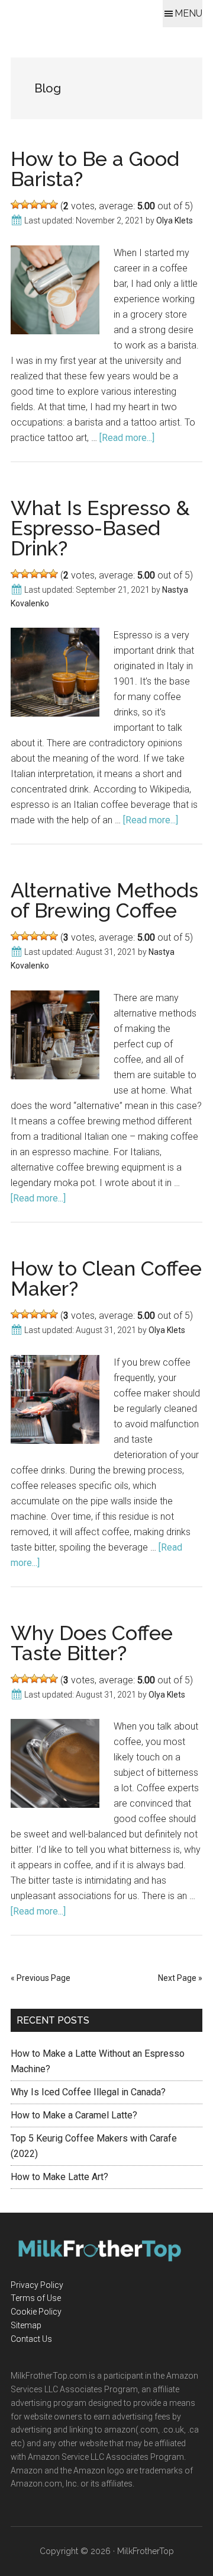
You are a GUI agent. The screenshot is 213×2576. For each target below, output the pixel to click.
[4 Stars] (44, 204)
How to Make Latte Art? (59, 2177)
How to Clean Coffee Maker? (106, 1279)
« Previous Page (41, 1978)
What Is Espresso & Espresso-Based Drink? (100, 528)
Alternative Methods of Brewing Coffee (104, 900)
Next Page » (180, 1978)
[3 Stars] (34, 204)
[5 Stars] (53, 204)
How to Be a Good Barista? (95, 169)
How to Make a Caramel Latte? (74, 2115)
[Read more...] (127, 438)
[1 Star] (15, 204)
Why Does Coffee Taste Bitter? (92, 1643)
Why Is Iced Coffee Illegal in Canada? (88, 2092)
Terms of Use (36, 2298)
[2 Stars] (25, 204)
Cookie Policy (36, 2312)
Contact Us (31, 2339)
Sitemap (26, 2325)
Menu (188, 13)
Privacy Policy (37, 2285)
